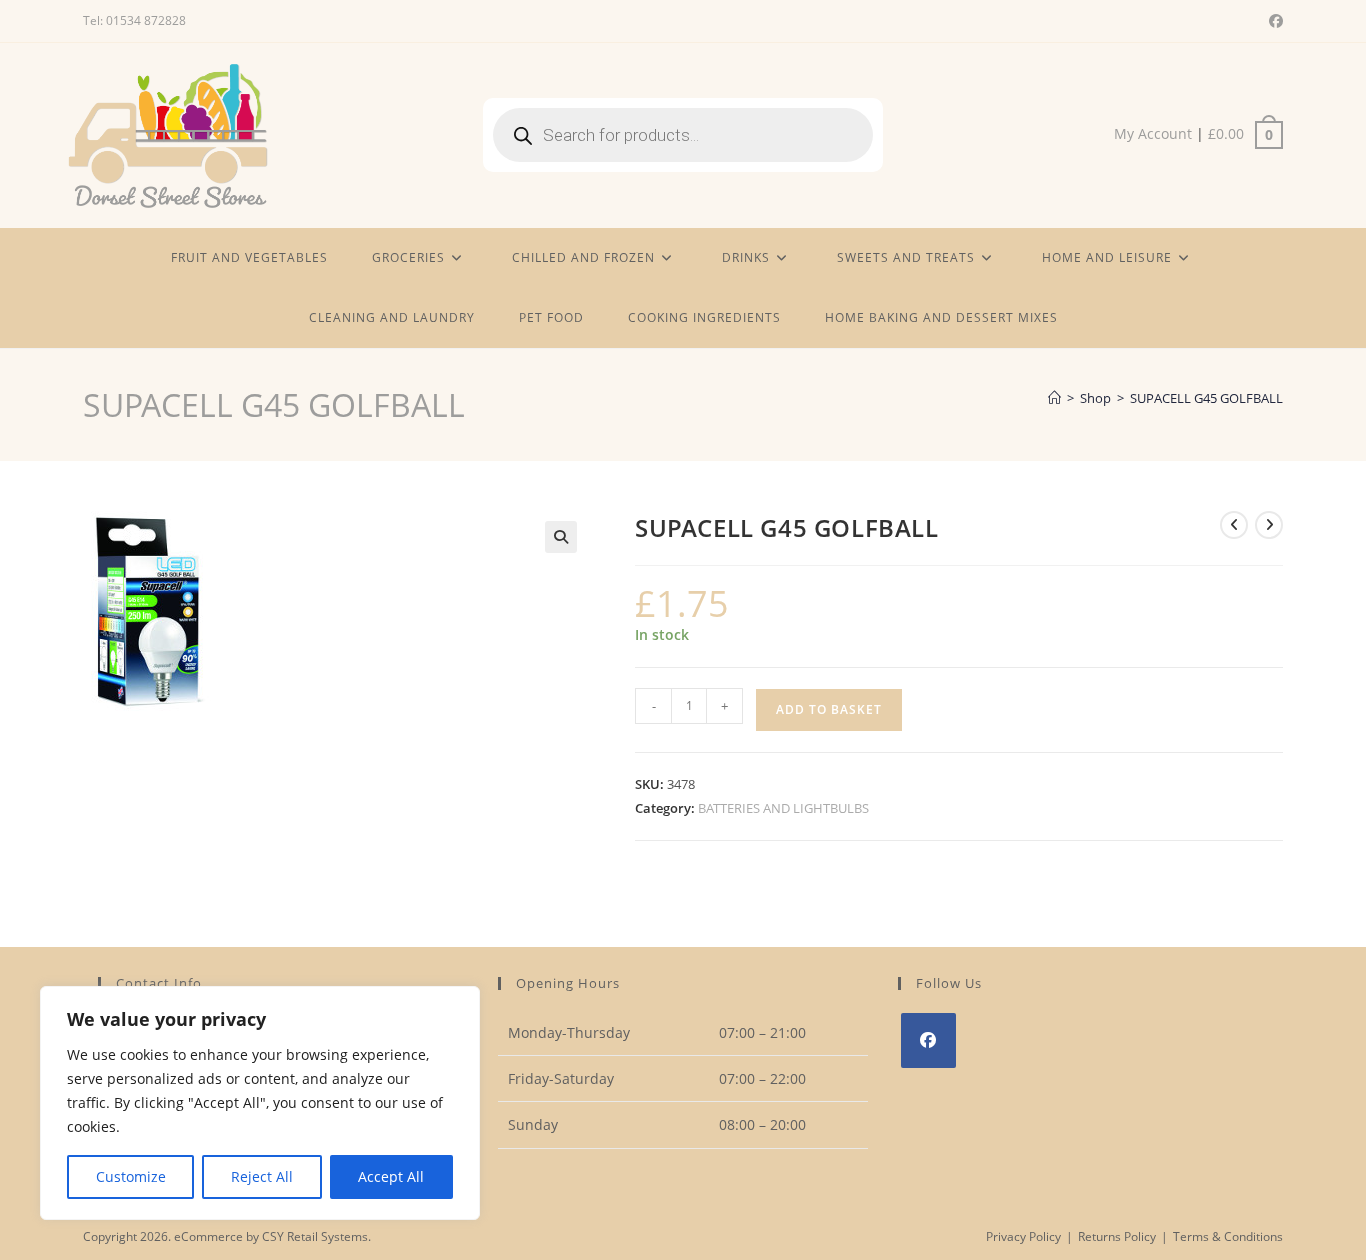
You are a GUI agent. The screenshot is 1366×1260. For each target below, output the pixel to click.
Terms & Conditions (1228, 1236)
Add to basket (829, 709)
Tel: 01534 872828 (134, 20)
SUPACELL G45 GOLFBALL (1206, 398)
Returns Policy (1117, 1236)
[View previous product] (1234, 525)
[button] (561, 537)
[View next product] (1269, 525)
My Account (1153, 133)
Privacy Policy (1023, 1236)
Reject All (262, 1176)
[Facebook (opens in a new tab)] (1273, 21)
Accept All (391, 1176)
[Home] (1054, 398)
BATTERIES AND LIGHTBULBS (783, 808)
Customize (131, 1176)
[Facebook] (928, 1040)
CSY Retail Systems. (316, 1236)
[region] (260, 1103)
